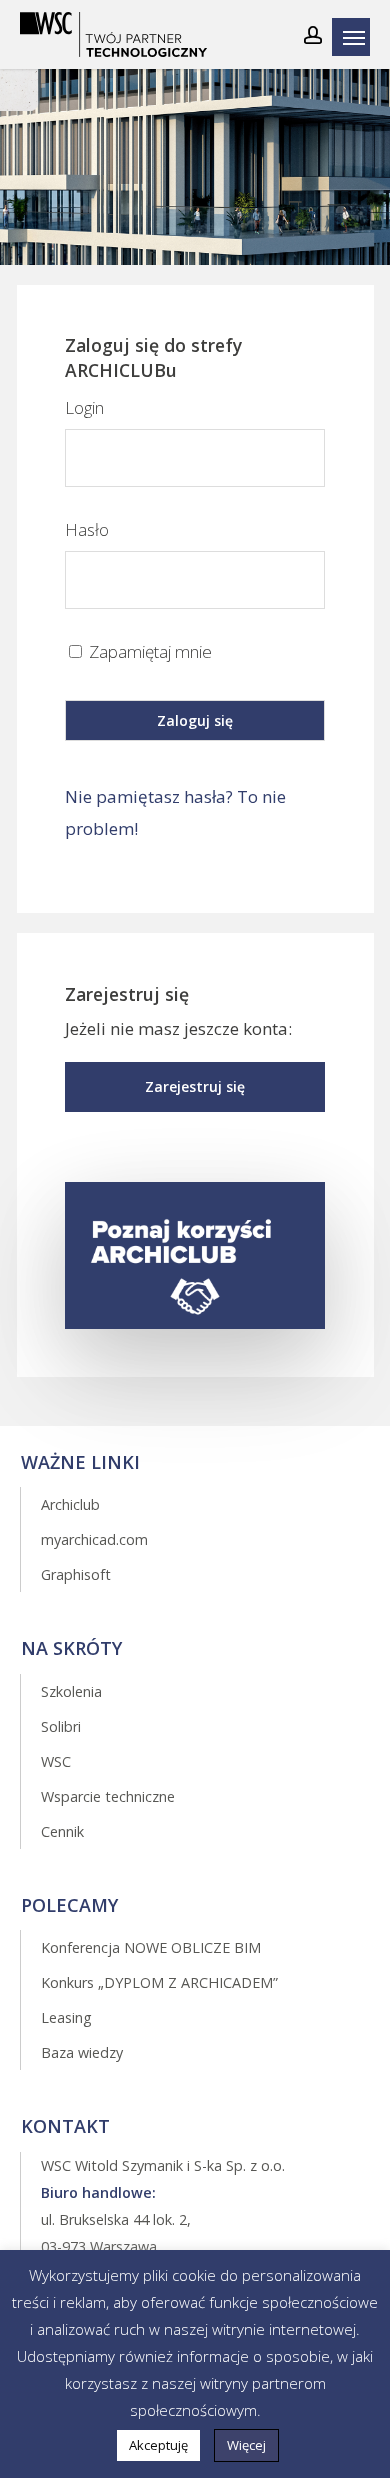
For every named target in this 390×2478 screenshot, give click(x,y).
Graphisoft (76, 1574)
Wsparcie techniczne (108, 1796)
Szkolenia (71, 1691)
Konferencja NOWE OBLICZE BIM (151, 1947)
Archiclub (70, 1504)
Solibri (61, 1726)
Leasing (66, 2017)
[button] (195, 1087)
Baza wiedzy (82, 2052)
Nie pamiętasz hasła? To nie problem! (175, 812)
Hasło (87, 529)
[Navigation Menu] (356, 37)
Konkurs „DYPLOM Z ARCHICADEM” (159, 1982)
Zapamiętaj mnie (148, 651)
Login (84, 407)
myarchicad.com (94, 1539)
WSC (56, 1761)
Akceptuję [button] (158, 2445)
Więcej (246, 2445)
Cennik (62, 1831)
